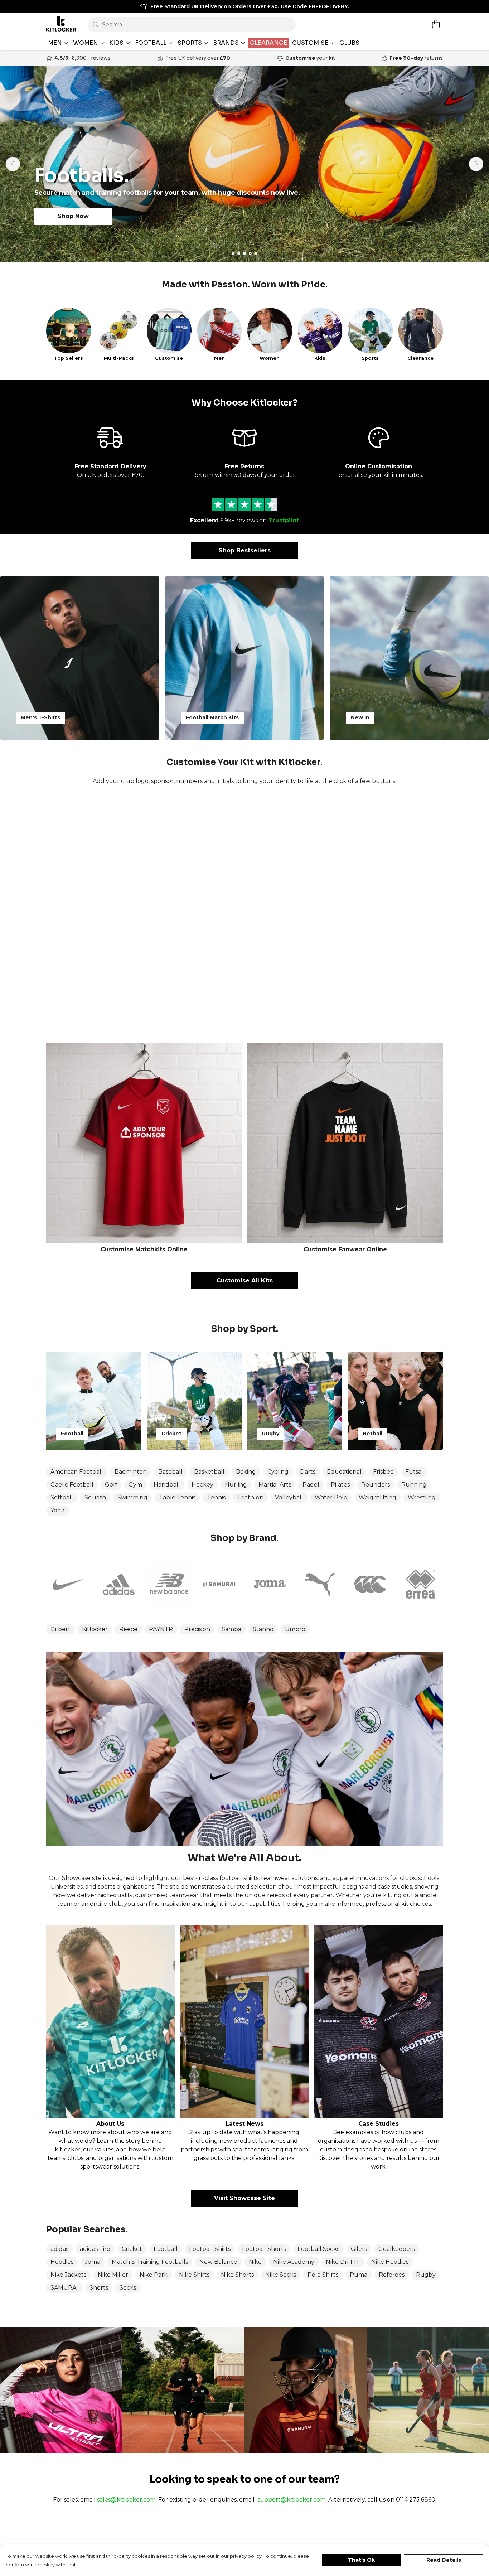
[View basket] (436, 24)
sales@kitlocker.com (126, 2500)
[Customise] (245, 914)
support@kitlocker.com (292, 2500)
